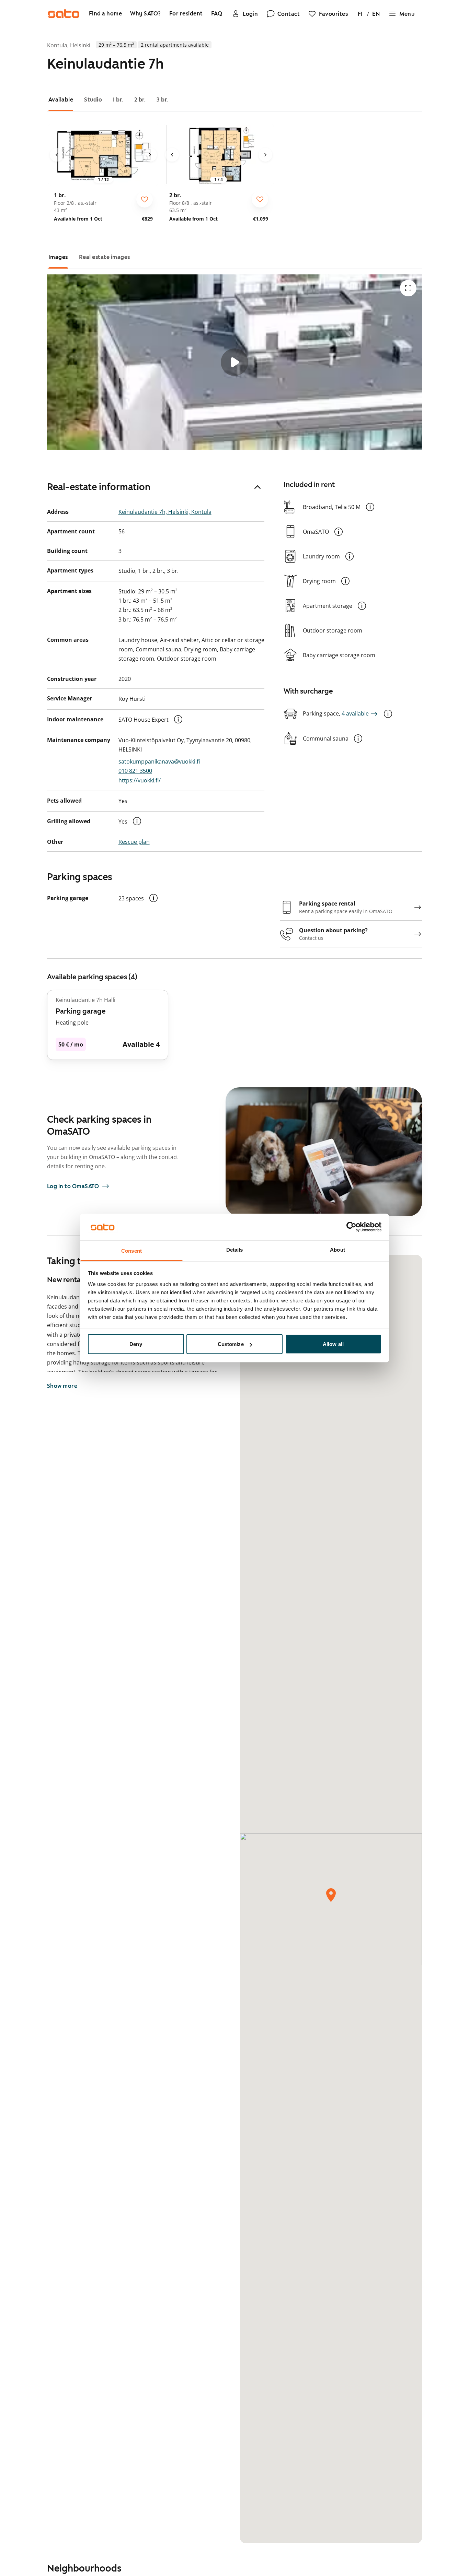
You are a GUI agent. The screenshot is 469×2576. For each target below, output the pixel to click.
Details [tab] (235, 1249)
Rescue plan (134, 842)
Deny (136, 1344)
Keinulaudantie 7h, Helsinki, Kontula (165, 512)
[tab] (61, 100)
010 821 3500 (135, 771)
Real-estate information (99, 487)
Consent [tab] (131, 1250)
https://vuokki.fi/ (140, 780)
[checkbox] (145, 199)
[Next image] (150, 155)
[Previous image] (57, 155)
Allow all (333, 1344)
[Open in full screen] (408, 288)
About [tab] (338, 1249)
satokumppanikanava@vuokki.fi (159, 761)
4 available (355, 713)
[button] (178, 719)
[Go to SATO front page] (64, 14)
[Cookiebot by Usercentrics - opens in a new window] (351, 1227)
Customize (231, 1344)
